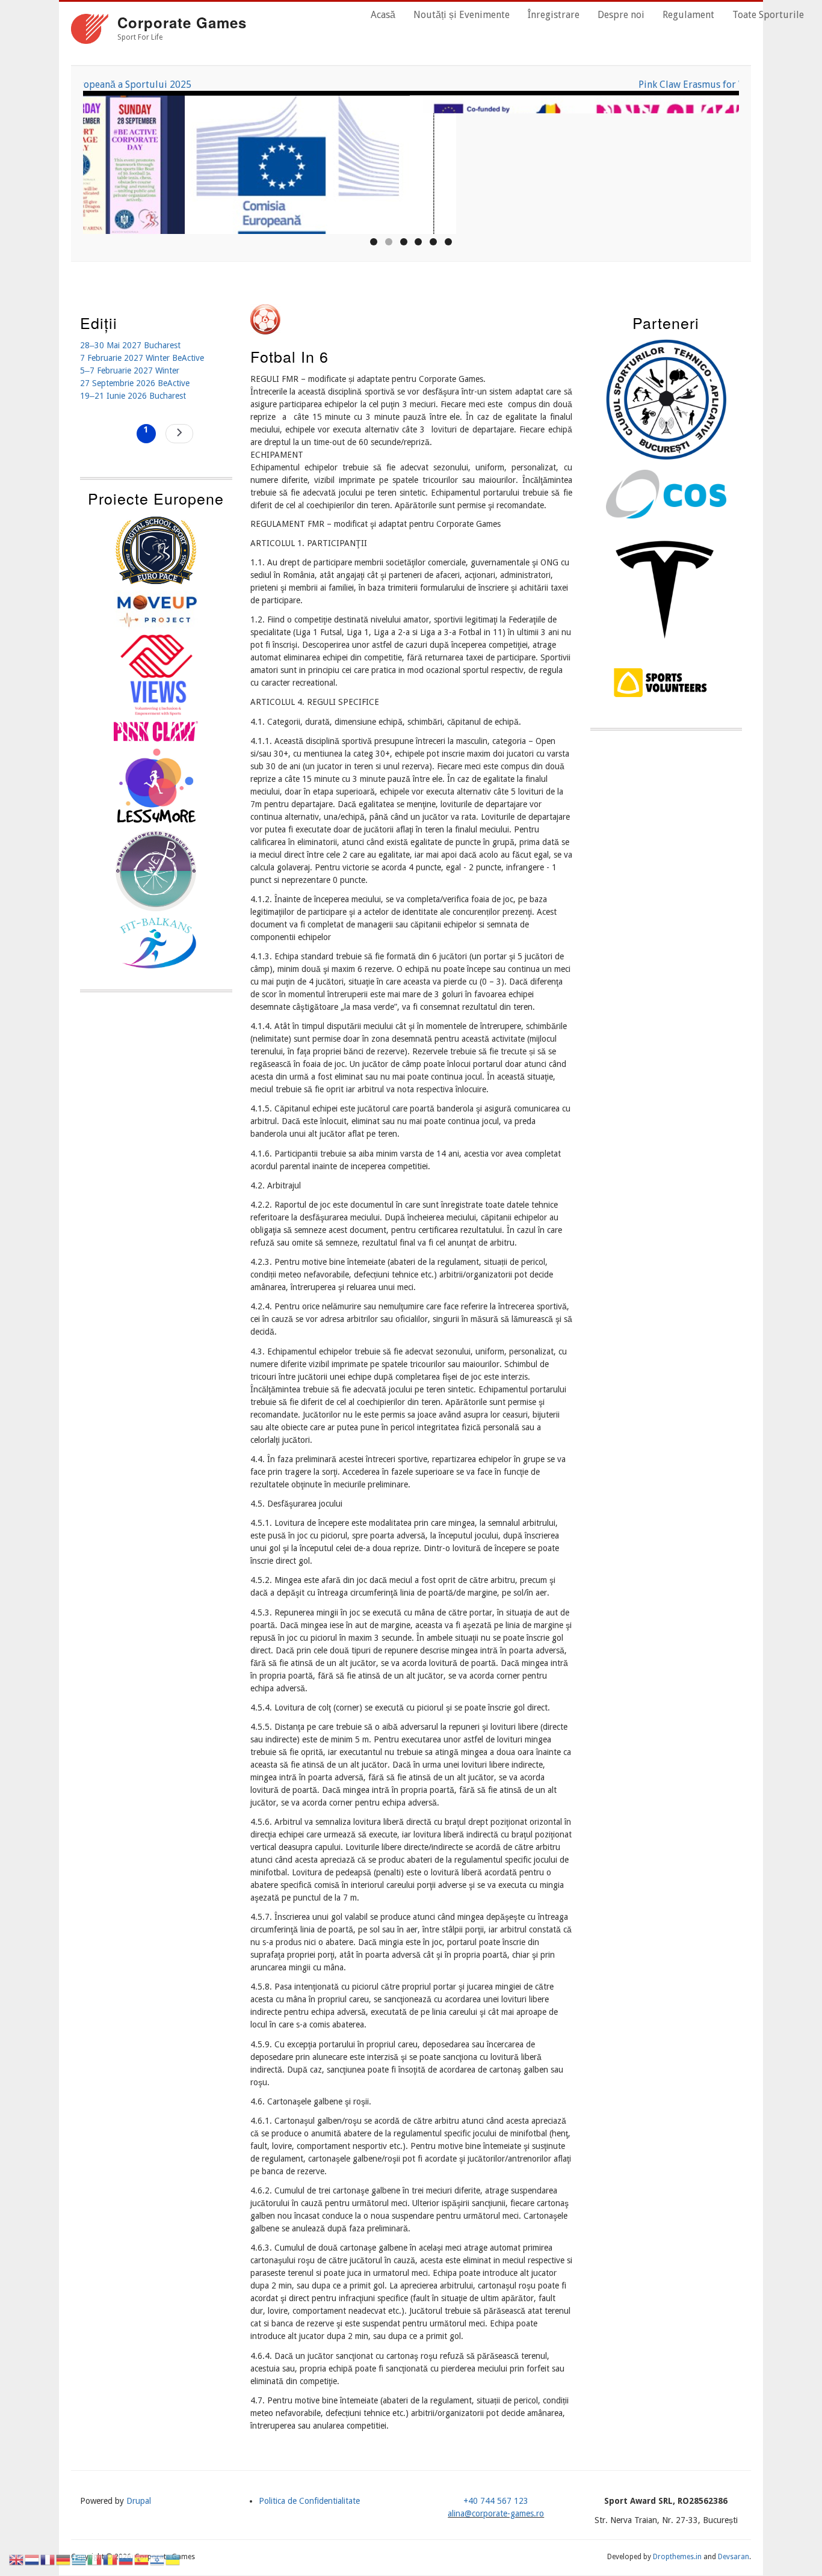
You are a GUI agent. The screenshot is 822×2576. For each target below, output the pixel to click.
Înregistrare (554, 15)
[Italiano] (95, 2559)
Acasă (383, 15)
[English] (17, 2559)
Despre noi (621, 15)
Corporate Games (182, 22)
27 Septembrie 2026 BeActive (135, 383)
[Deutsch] (64, 2559)
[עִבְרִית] (158, 2559)
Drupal (139, 2501)
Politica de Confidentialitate (309, 2501)
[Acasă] (90, 31)
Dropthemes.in (677, 2557)
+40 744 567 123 (496, 2501)
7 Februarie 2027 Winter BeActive (142, 358)
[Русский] (126, 2559)
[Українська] (173, 2559)
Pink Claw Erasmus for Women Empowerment (411, 85)
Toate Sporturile (768, 15)
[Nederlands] (32, 2559)
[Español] (142, 2559)
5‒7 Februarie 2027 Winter (130, 370)
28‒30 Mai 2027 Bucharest (130, 345)
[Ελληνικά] (79, 2559)
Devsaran (734, 2557)
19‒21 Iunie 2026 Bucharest (133, 396)
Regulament (688, 15)
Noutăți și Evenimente (462, 15)
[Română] (111, 2559)
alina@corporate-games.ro (496, 2513)
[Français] (48, 2559)
